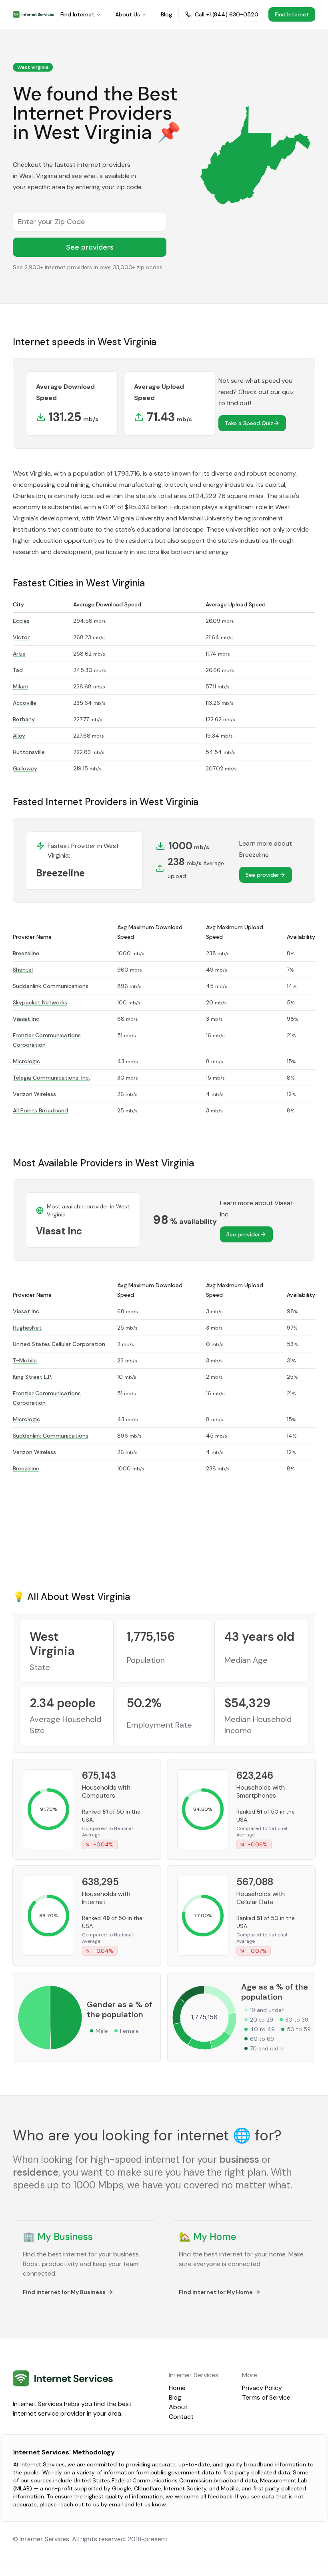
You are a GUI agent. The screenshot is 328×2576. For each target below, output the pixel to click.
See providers (90, 247)
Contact (181, 2417)
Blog (166, 14)
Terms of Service (266, 2397)
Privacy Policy (262, 2388)
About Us (128, 14)
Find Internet (77, 14)
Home (177, 2388)
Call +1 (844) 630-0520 (227, 14)
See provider (262, 875)
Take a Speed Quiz (249, 423)
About (178, 2407)
